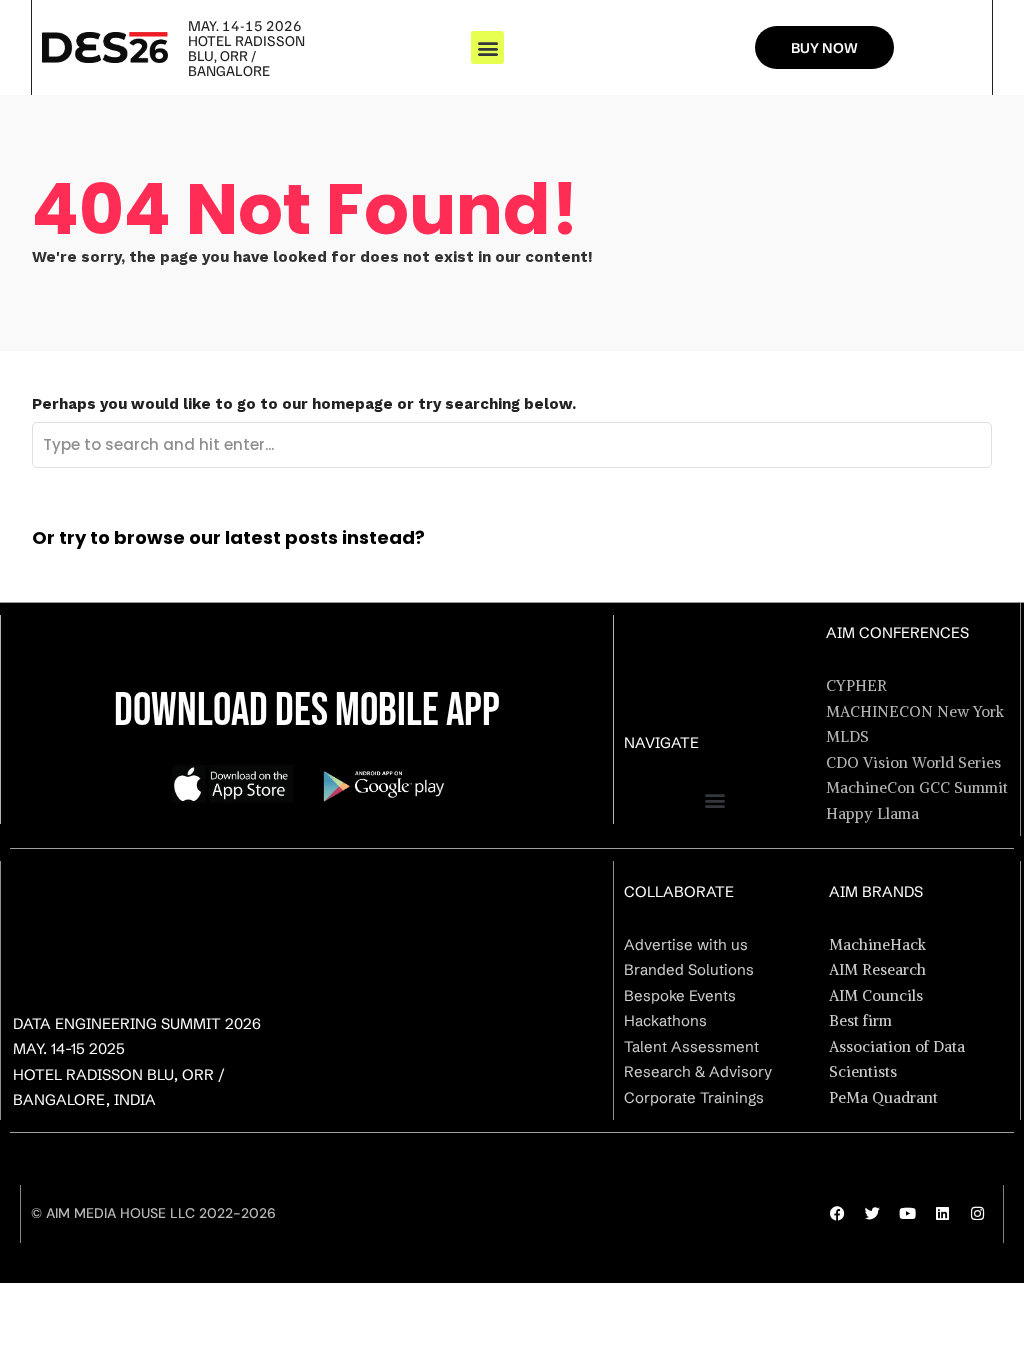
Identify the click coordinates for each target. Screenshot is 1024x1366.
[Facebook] (838, 1214)
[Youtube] (908, 1214)
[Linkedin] (943, 1214)
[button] (487, 47)
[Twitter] (873, 1214)
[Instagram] (978, 1214)
